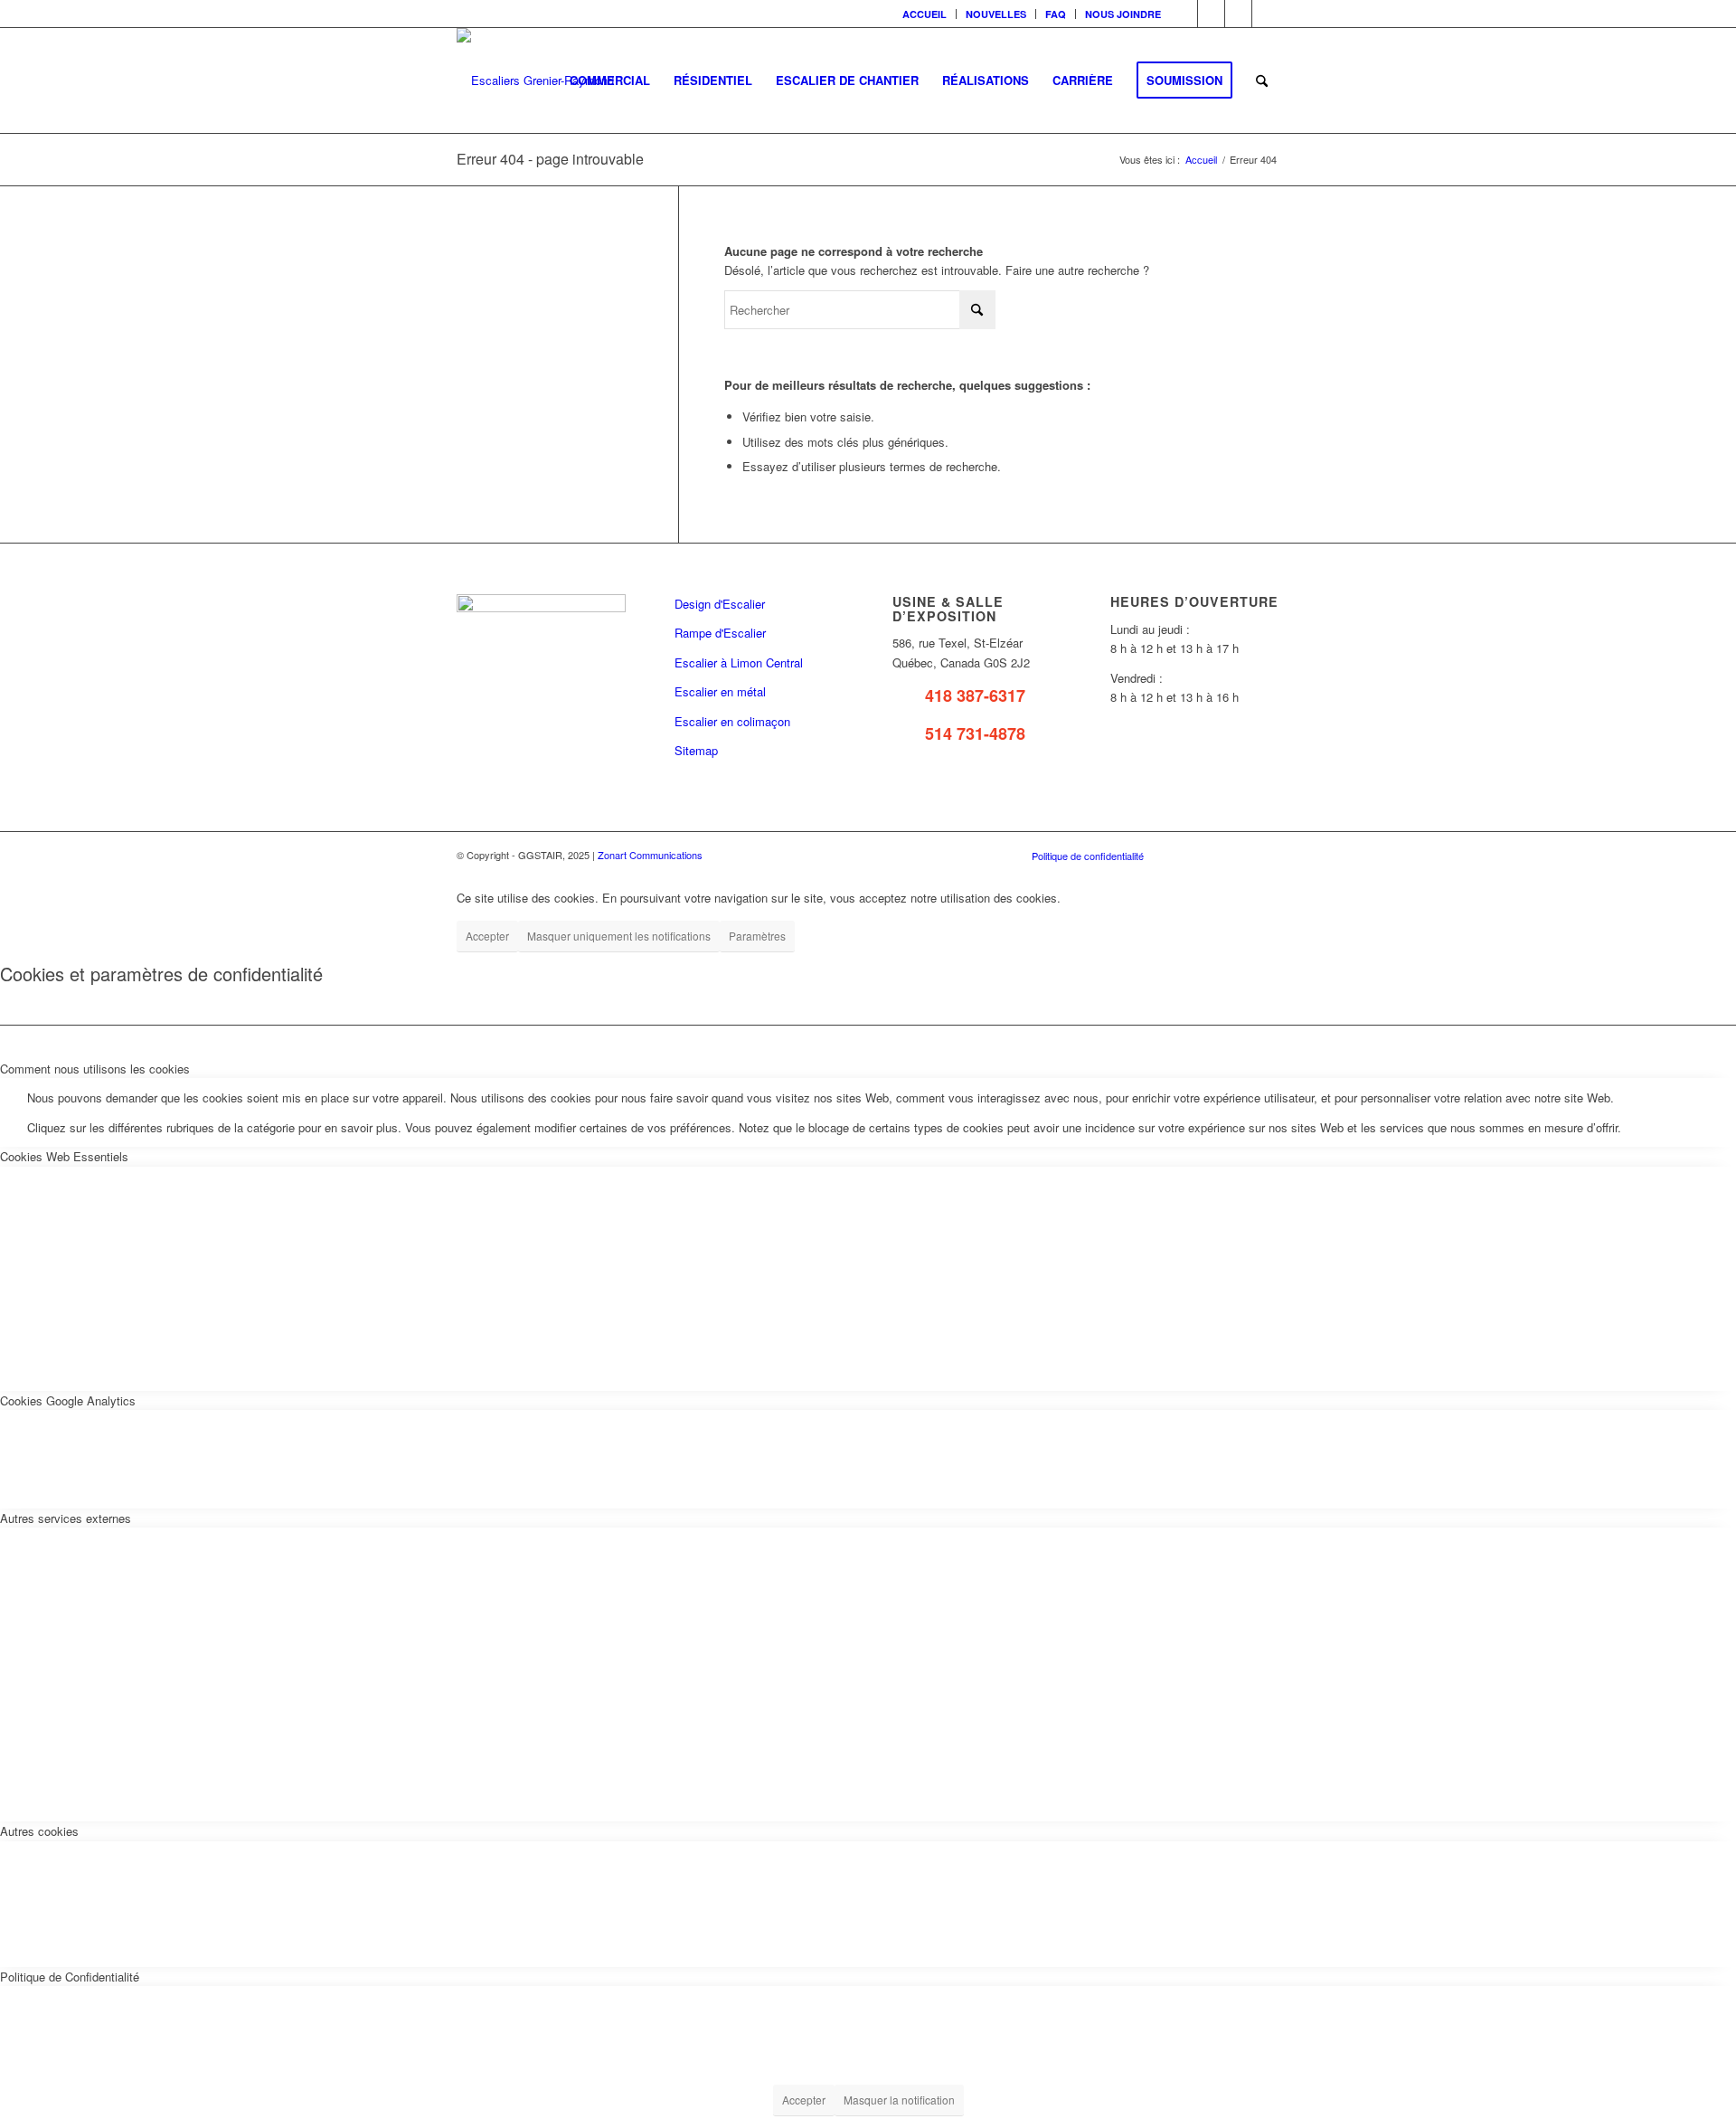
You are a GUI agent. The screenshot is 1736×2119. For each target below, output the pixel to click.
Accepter (487, 936)
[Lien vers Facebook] (1184, 14)
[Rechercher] (1262, 80)
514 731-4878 (975, 733)
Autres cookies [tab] (39, 1831)
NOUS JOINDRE (1123, 14)
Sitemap (696, 750)
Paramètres (757, 936)
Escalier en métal (720, 691)
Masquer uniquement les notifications (619, 936)
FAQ (1056, 14)
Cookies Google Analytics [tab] (68, 1400)
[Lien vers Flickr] (1211, 14)
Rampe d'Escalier (720, 633)
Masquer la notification (899, 2100)
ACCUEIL (925, 14)
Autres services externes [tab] (66, 1518)
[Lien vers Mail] (1266, 14)
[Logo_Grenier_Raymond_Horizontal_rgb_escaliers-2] (535, 80)
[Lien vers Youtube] (1238, 14)
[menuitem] (925, 14)
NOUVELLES (996, 14)
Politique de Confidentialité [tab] (70, 1977)
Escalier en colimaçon (732, 721)
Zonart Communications (650, 855)
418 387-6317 (975, 695)
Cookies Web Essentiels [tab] (64, 1156)
